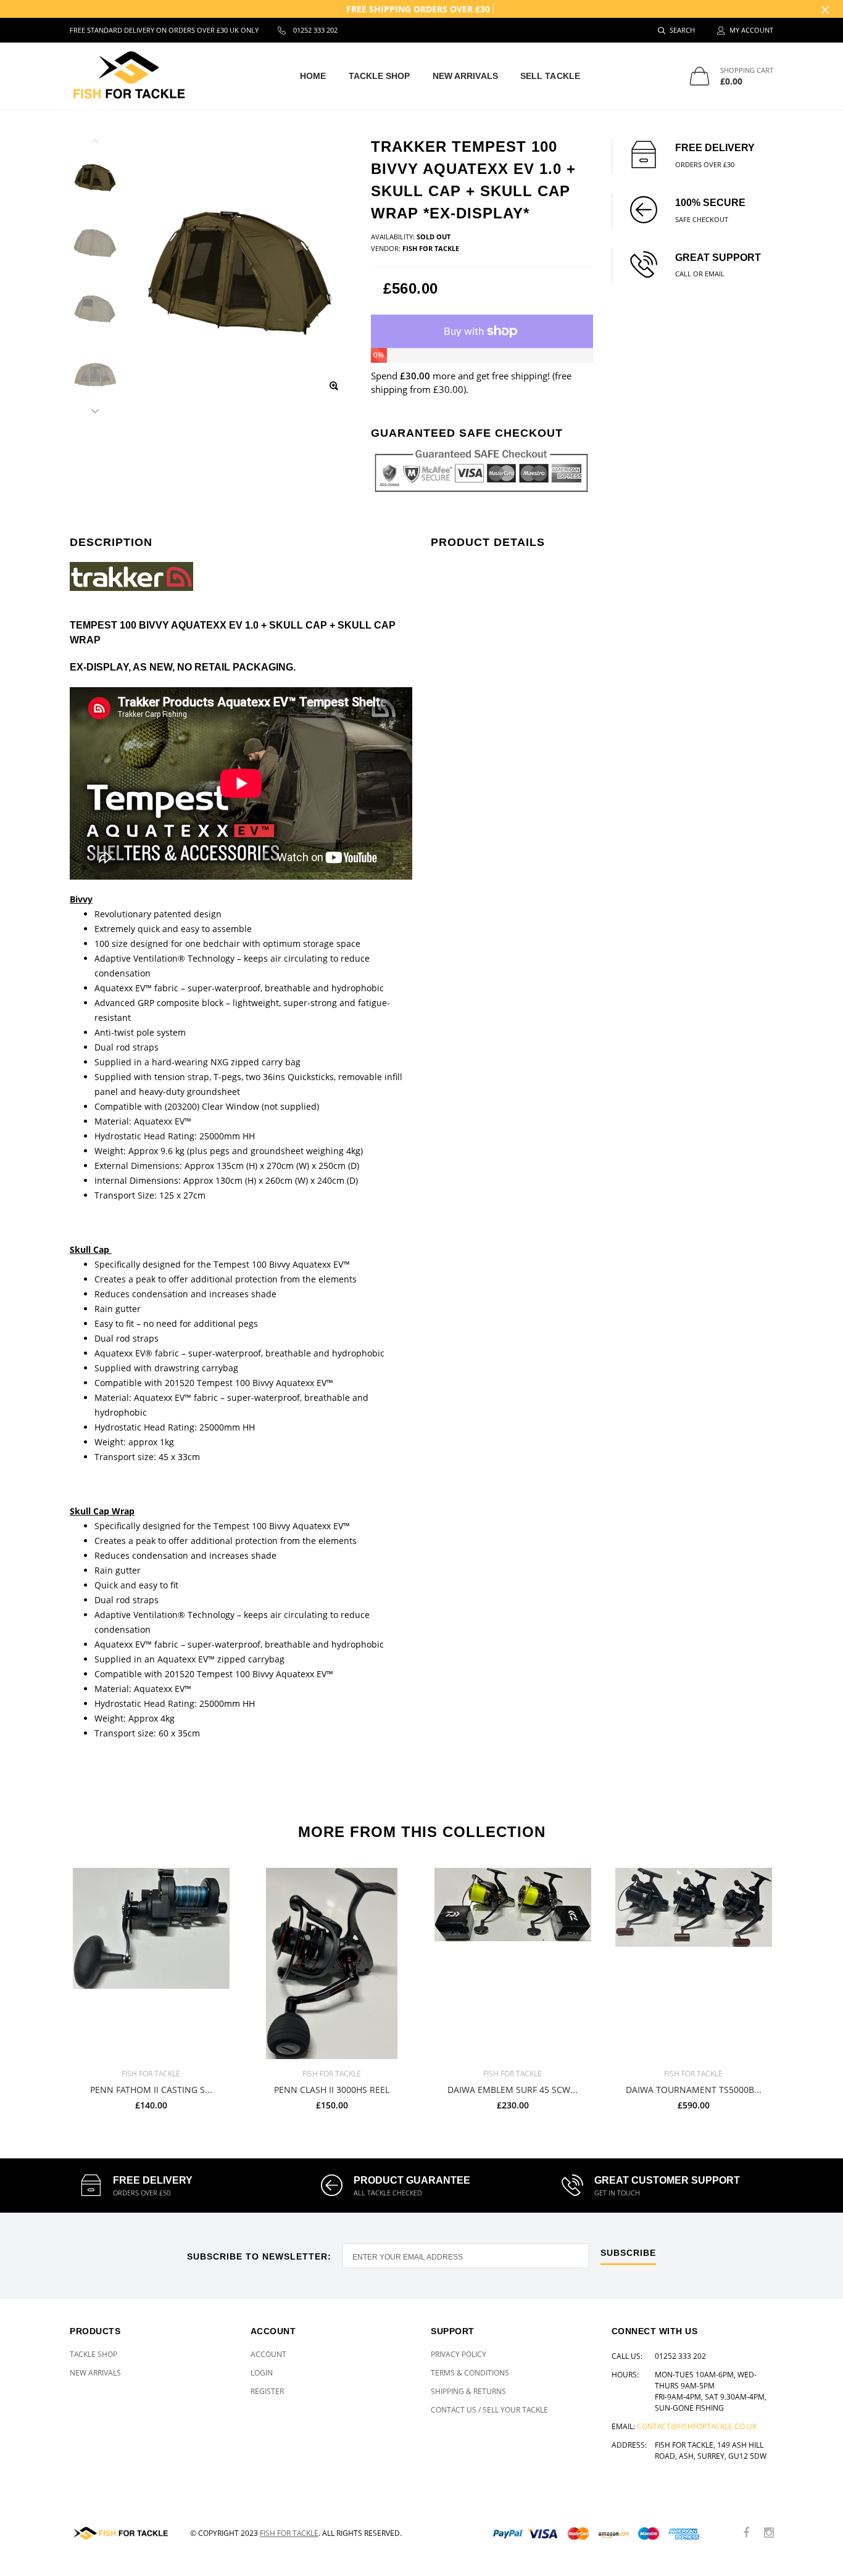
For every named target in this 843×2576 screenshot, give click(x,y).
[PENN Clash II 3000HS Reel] (332, 1963)
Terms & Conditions (470, 2373)
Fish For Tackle (289, 2533)
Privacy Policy (459, 2354)
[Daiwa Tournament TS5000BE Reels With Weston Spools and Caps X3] (693, 1963)
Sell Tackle (550, 76)
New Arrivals (465, 76)
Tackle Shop (380, 76)
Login (262, 2373)
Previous (95, 143)
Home (313, 76)
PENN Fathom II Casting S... (151, 2090)
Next (95, 409)
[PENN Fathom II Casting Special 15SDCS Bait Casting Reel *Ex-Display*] (151, 1963)
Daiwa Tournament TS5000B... (694, 2090)
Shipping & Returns (468, 2391)
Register (267, 2391)
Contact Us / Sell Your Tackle (489, 2410)
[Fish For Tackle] (121, 2533)
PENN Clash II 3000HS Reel (332, 2090)
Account (268, 2354)
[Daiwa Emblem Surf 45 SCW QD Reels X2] (513, 1963)
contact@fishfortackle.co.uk (697, 2426)
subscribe (628, 2253)
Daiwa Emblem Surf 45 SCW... (513, 2090)
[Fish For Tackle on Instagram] (769, 2533)
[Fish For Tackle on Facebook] (746, 2533)
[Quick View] (214, 1884)
